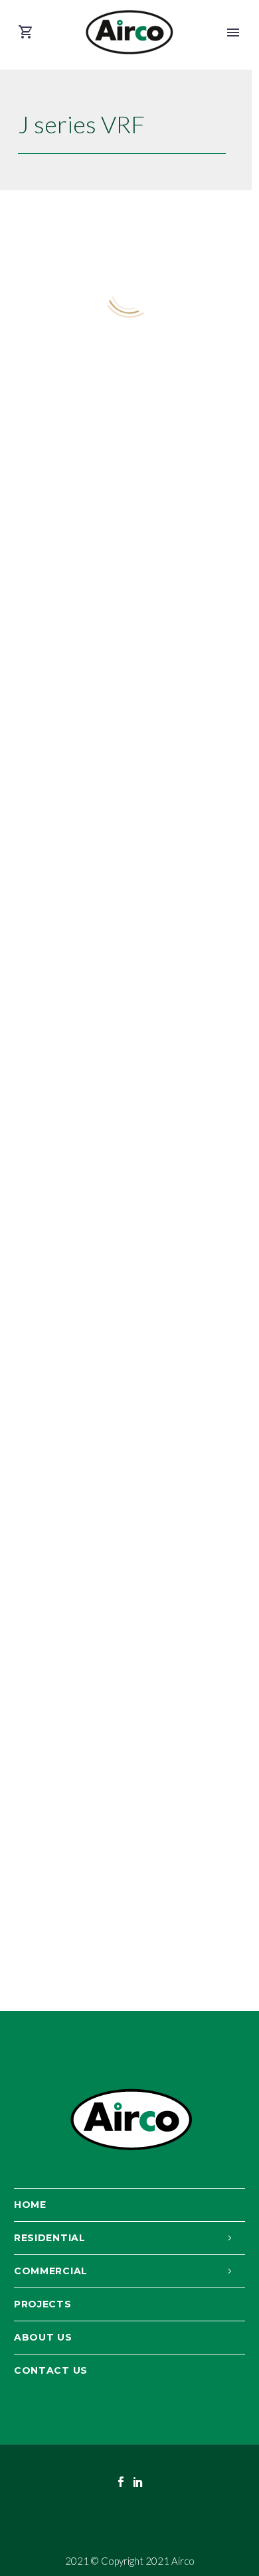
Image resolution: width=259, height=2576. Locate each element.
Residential (50, 2238)
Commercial (51, 2271)
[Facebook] (121, 2482)
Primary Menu (233, 32)
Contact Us (51, 2370)
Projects (43, 2304)
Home (30, 2205)
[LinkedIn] (138, 2482)
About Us (43, 2337)
